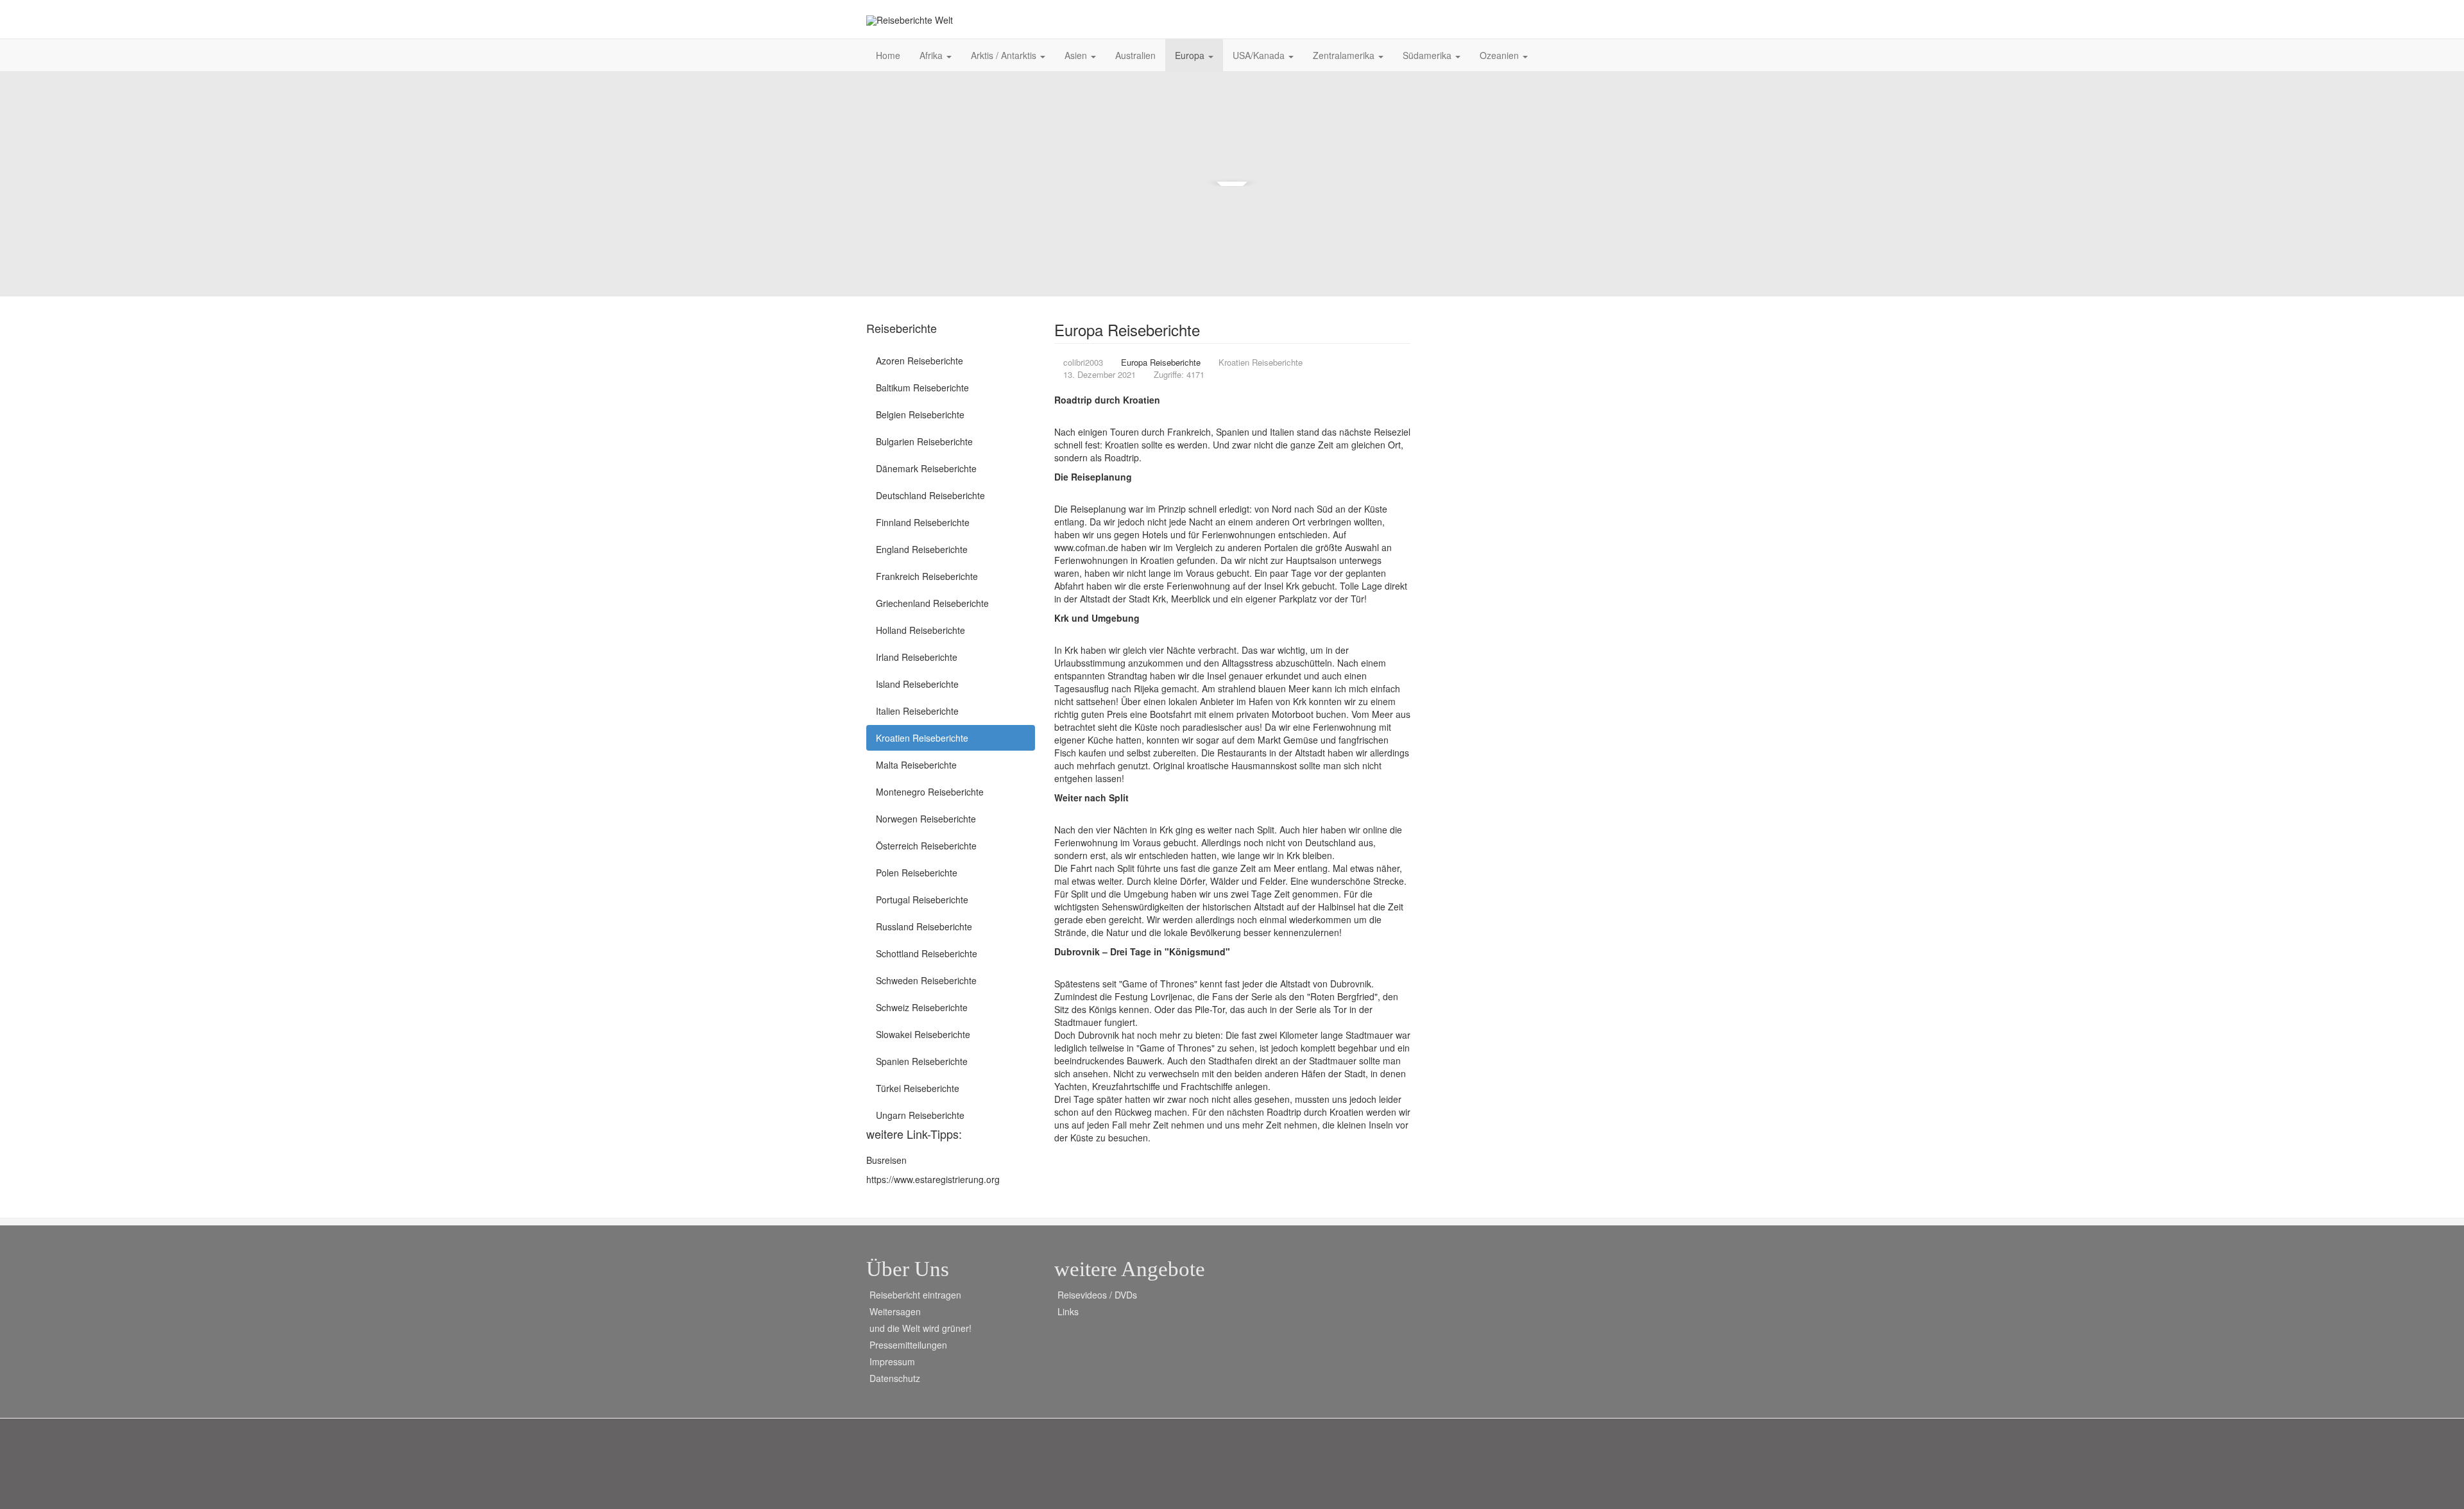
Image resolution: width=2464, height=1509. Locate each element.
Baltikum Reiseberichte (922, 388)
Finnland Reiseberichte (923, 522)
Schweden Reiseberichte (926, 980)
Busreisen (886, 1160)
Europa (1191, 55)
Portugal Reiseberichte (922, 899)
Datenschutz (895, 1378)
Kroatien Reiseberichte (922, 738)
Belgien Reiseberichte (920, 414)
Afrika (932, 55)
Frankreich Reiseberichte (927, 576)
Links (1068, 1311)
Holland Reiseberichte (920, 630)
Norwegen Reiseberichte (926, 819)
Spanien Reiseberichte (922, 1061)
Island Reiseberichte (917, 684)
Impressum (892, 1361)
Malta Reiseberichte (916, 765)
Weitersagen (895, 1311)
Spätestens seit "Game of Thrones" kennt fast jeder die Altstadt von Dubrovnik (1213, 984)
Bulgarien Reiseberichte (924, 441)
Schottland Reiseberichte (927, 953)
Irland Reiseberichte (917, 657)
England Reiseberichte (922, 549)
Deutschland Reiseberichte (930, 495)
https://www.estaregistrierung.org (933, 1179)
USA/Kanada (1260, 55)
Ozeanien (1501, 55)
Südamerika (1428, 55)
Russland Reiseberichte (924, 926)
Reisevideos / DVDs (1097, 1295)
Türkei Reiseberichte (918, 1088)
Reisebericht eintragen (915, 1295)
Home (888, 55)
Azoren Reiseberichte (920, 361)
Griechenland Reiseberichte (932, 603)
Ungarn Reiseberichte (920, 1115)
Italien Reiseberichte (917, 711)
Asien (1077, 55)
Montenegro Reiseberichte (930, 792)
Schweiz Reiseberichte (922, 1007)
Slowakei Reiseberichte (923, 1034)
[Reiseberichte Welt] (910, 20)
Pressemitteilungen (908, 1345)
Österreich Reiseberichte (926, 846)
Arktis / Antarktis (1005, 55)
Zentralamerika (1345, 55)
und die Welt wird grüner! (920, 1328)
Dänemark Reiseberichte (926, 468)
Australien (1135, 55)
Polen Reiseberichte (917, 873)
